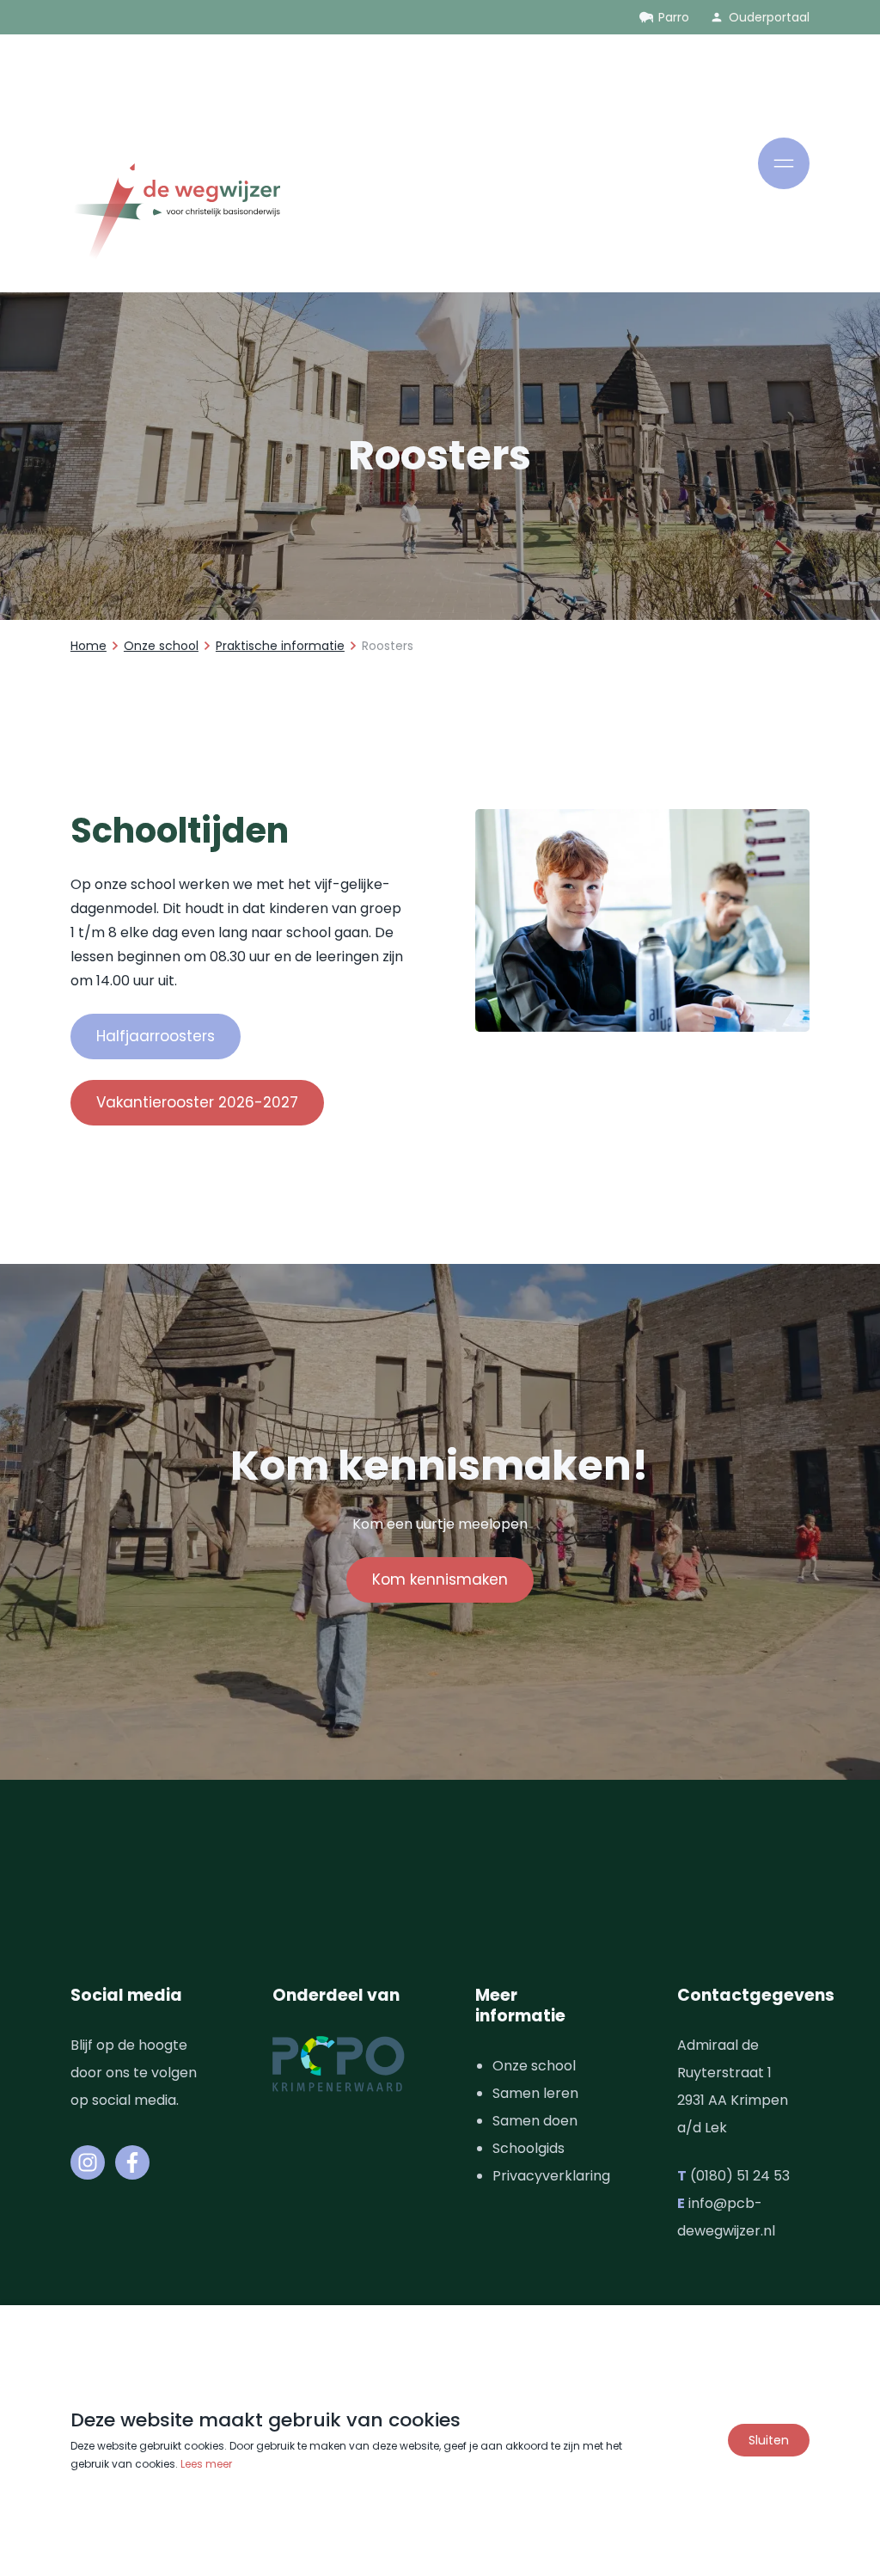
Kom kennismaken (440, 1579)
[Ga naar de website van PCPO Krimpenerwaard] (339, 2064)
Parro (674, 17)
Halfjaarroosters (156, 1036)
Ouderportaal (769, 17)
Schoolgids (529, 2148)
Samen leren (535, 2093)
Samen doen (535, 2121)
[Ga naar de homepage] (175, 215)
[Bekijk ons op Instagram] (88, 2162)
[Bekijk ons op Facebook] (132, 2162)
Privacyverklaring (551, 2176)
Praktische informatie (280, 646)
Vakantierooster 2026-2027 (197, 1102)
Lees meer (206, 2464)
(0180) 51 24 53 (740, 2176)
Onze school (161, 646)
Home (89, 646)
